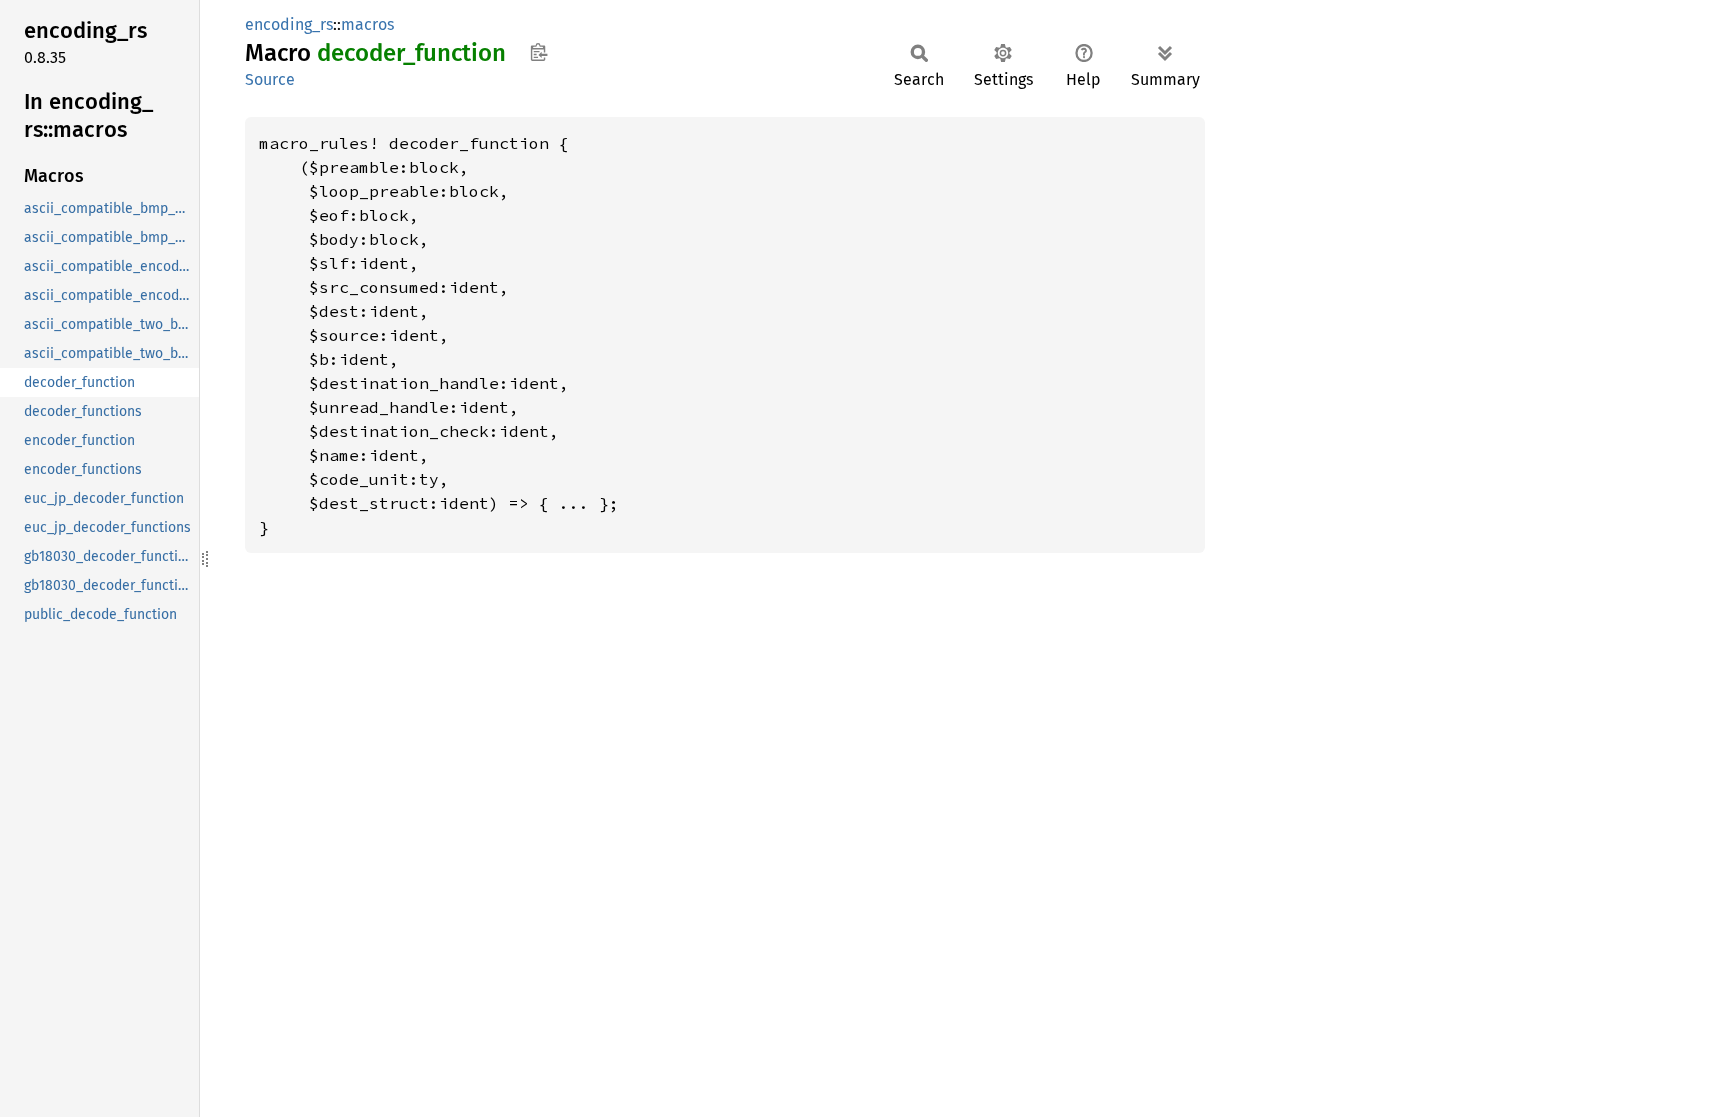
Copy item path (538, 52)
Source (270, 79)
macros (367, 24)
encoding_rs (289, 24)
